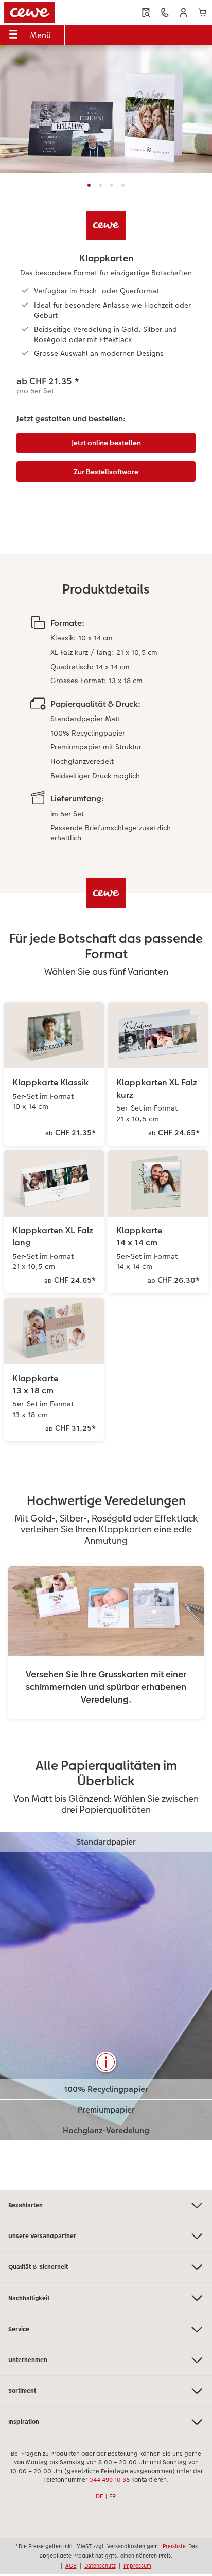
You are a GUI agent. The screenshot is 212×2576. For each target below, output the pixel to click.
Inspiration (24, 2422)
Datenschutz (100, 2566)
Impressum (137, 2566)
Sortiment (22, 2391)
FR (113, 2496)
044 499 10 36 (109, 2480)
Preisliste (174, 2546)
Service (19, 2329)
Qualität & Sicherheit (38, 2267)
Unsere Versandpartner (42, 2236)
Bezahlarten (25, 2205)
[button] (183, 13)
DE (100, 2496)
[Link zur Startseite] (45, 12)
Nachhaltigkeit (29, 2298)
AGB (71, 2566)
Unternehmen (28, 2360)
